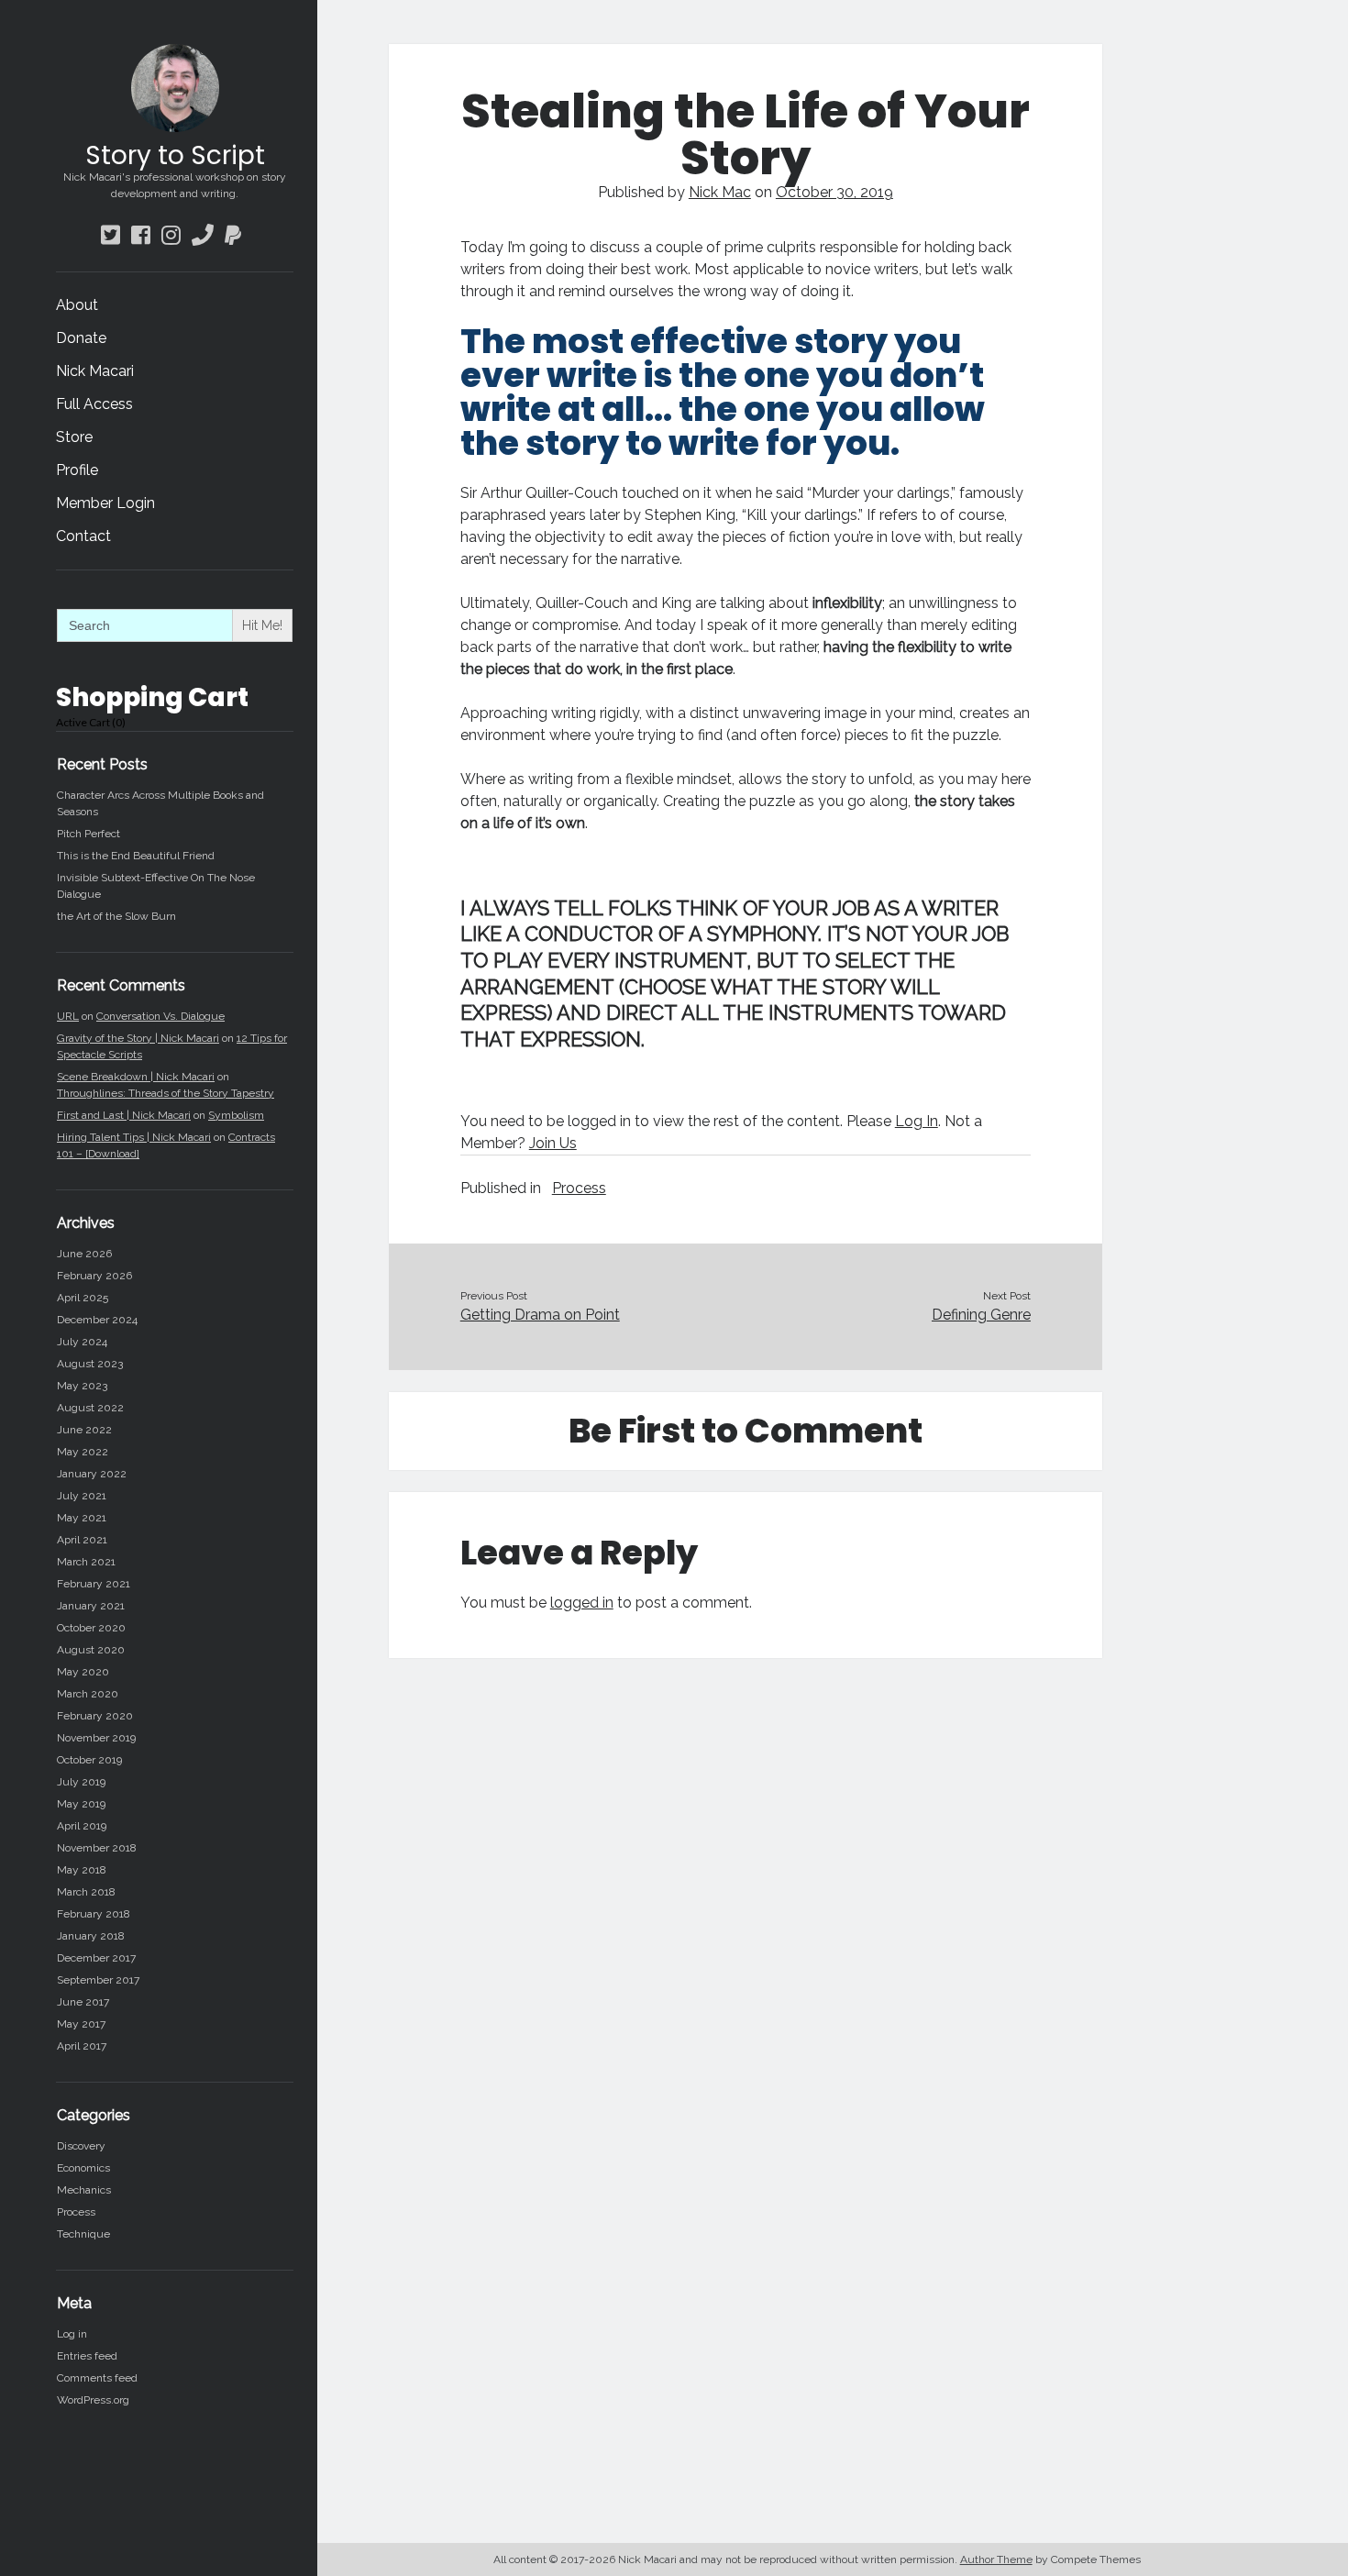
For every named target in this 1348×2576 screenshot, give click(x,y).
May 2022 (83, 1452)
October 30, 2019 (834, 192)
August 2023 (90, 1364)
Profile (77, 470)
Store (74, 437)
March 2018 (86, 1892)
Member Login (105, 503)
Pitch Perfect (88, 834)
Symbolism (236, 1115)
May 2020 (83, 1672)
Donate (81, 338)
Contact (83, 536)
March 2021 (86, 1562)
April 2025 (83, 1298)
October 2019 (89, 1760)
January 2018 (91, 1936)
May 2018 (82, 1870)
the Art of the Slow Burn (116, 916)
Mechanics (84, 2190)
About (77, 305)
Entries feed (87, 2356)
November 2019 (96, 1738)
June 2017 (83, 2002)
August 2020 (91, 1650)
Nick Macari (95, 371)
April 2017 (82, 2046)
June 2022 (84, 1430)
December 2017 (96, 1958)
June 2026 (84, 1254)
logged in (582, 1603)
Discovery (81, 2146)
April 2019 (82, 1826)
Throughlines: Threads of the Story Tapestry (166, 1093)
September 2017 (98, 1980)
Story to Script (175, 155)
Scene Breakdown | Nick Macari (136, 1077)
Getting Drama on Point (540, 1315)
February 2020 (95, 1716)
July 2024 (82, 1342)
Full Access (94, 404)
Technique (83, 2234)
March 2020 (88, 1694)
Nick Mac (720, 192)
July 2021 (82, 1496)
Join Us (553, 1143)
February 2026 (94, 1276)
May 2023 (82, 1386)
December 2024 (97, 1320)
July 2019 (81, 1782)
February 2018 (94, 1914)
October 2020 (91, 1628)
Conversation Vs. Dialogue (160, 1016)
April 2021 (82, 1540)
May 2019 (81, 1804)
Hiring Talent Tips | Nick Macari (134, 1137)
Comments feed (97, 2378)
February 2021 (94, 1584)
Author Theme (996, 2559)
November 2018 (97, 1848)
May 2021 (82, 1518)
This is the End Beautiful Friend (136, 856)
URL (68, 1016)
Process (76, 2212)
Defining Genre (981, 1315)
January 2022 (92, 1474)
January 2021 (91, 1606)
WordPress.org (93, 2400)
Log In (917, 1121)
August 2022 (90, 1408)
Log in (72, 2334)
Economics (83, 2168)
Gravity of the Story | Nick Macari (138, 1038)
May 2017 (81, 2024)
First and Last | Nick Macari (124, 1115)
